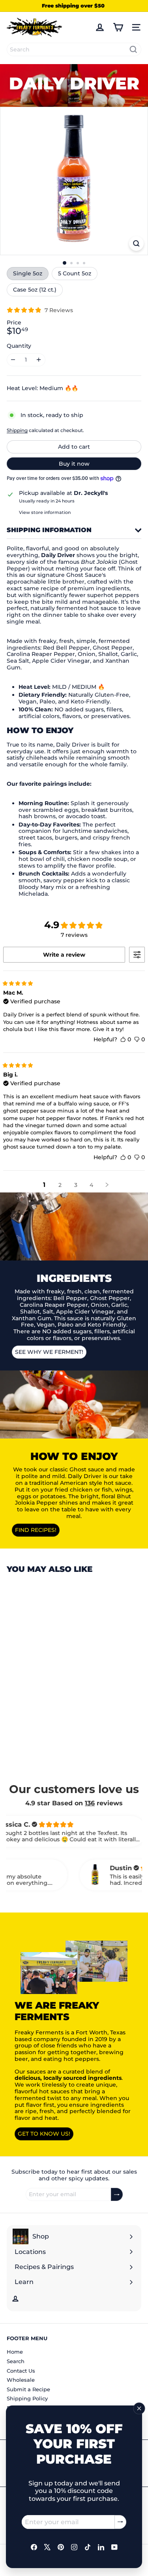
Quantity (19, 346)
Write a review (64, 955)
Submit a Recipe (28, 2389)
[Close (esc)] (139, 2408)
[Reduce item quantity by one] (13, 360)
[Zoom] (136, 244)
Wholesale (21, 2380)
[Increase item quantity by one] (39, 360)
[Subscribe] (120, 2522)
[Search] (133, 49)
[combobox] (74, 49)
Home (15, 2352)
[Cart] (118, 27)
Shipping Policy (27, 2398)
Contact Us (21, 2371)
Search (16, 2361)
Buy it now (74, 464)
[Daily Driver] (56, 1667)
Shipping (17, 430)
